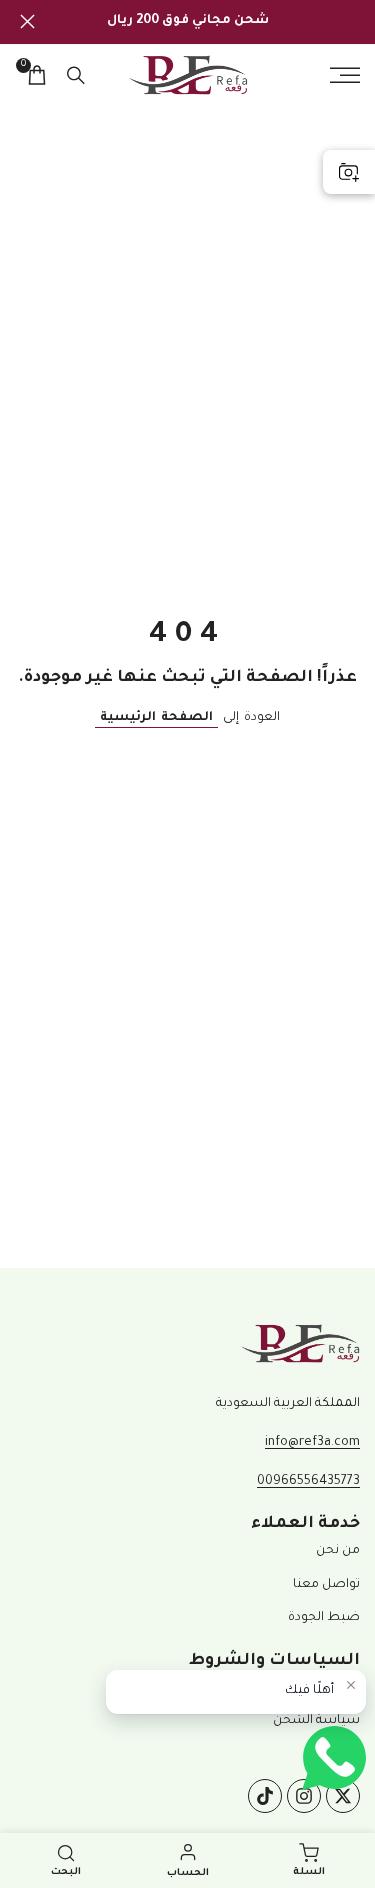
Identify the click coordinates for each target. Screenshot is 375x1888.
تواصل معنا (326, 1585)
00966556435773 (308, 1482)
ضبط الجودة (324, 1618)
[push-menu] (345, 75)
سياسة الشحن (316, 1721)
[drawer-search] (76, 75)
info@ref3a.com (312, 1443)
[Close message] (351, 1685)
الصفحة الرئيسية (156, 718)
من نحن (338, 1551)
